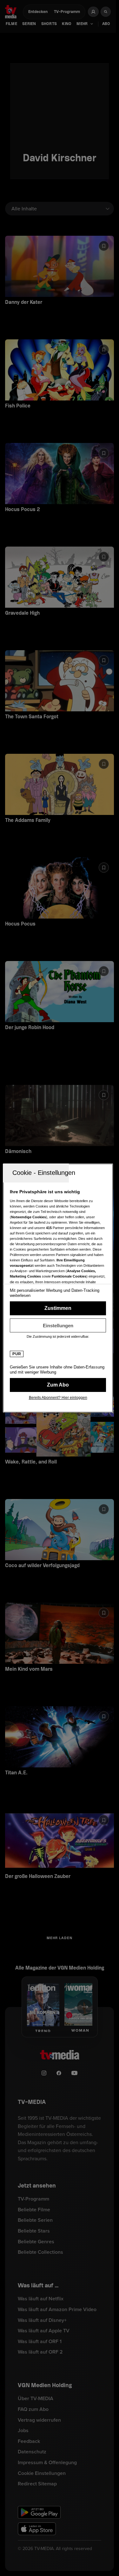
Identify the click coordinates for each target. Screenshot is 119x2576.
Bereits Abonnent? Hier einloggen (58, 1398)
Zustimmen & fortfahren (58, 1308)
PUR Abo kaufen (58, 1385)
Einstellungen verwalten (58, 1325)
